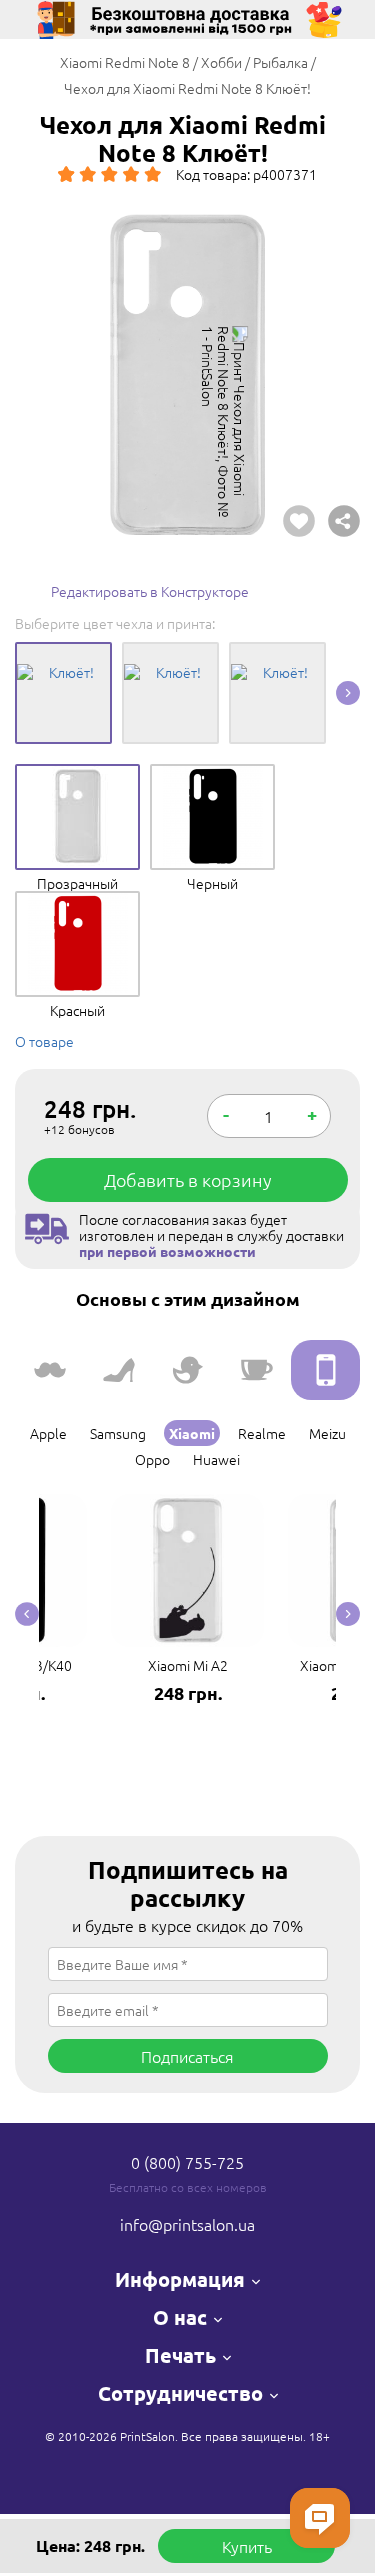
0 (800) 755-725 (187, 2162)
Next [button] (348, 693)
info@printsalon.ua (187, 2224)
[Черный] (212, 779)
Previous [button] (27, 1614)
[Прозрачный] (77, 779)
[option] (187, 374)
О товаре (44, 1041)
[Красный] (77, 906)
